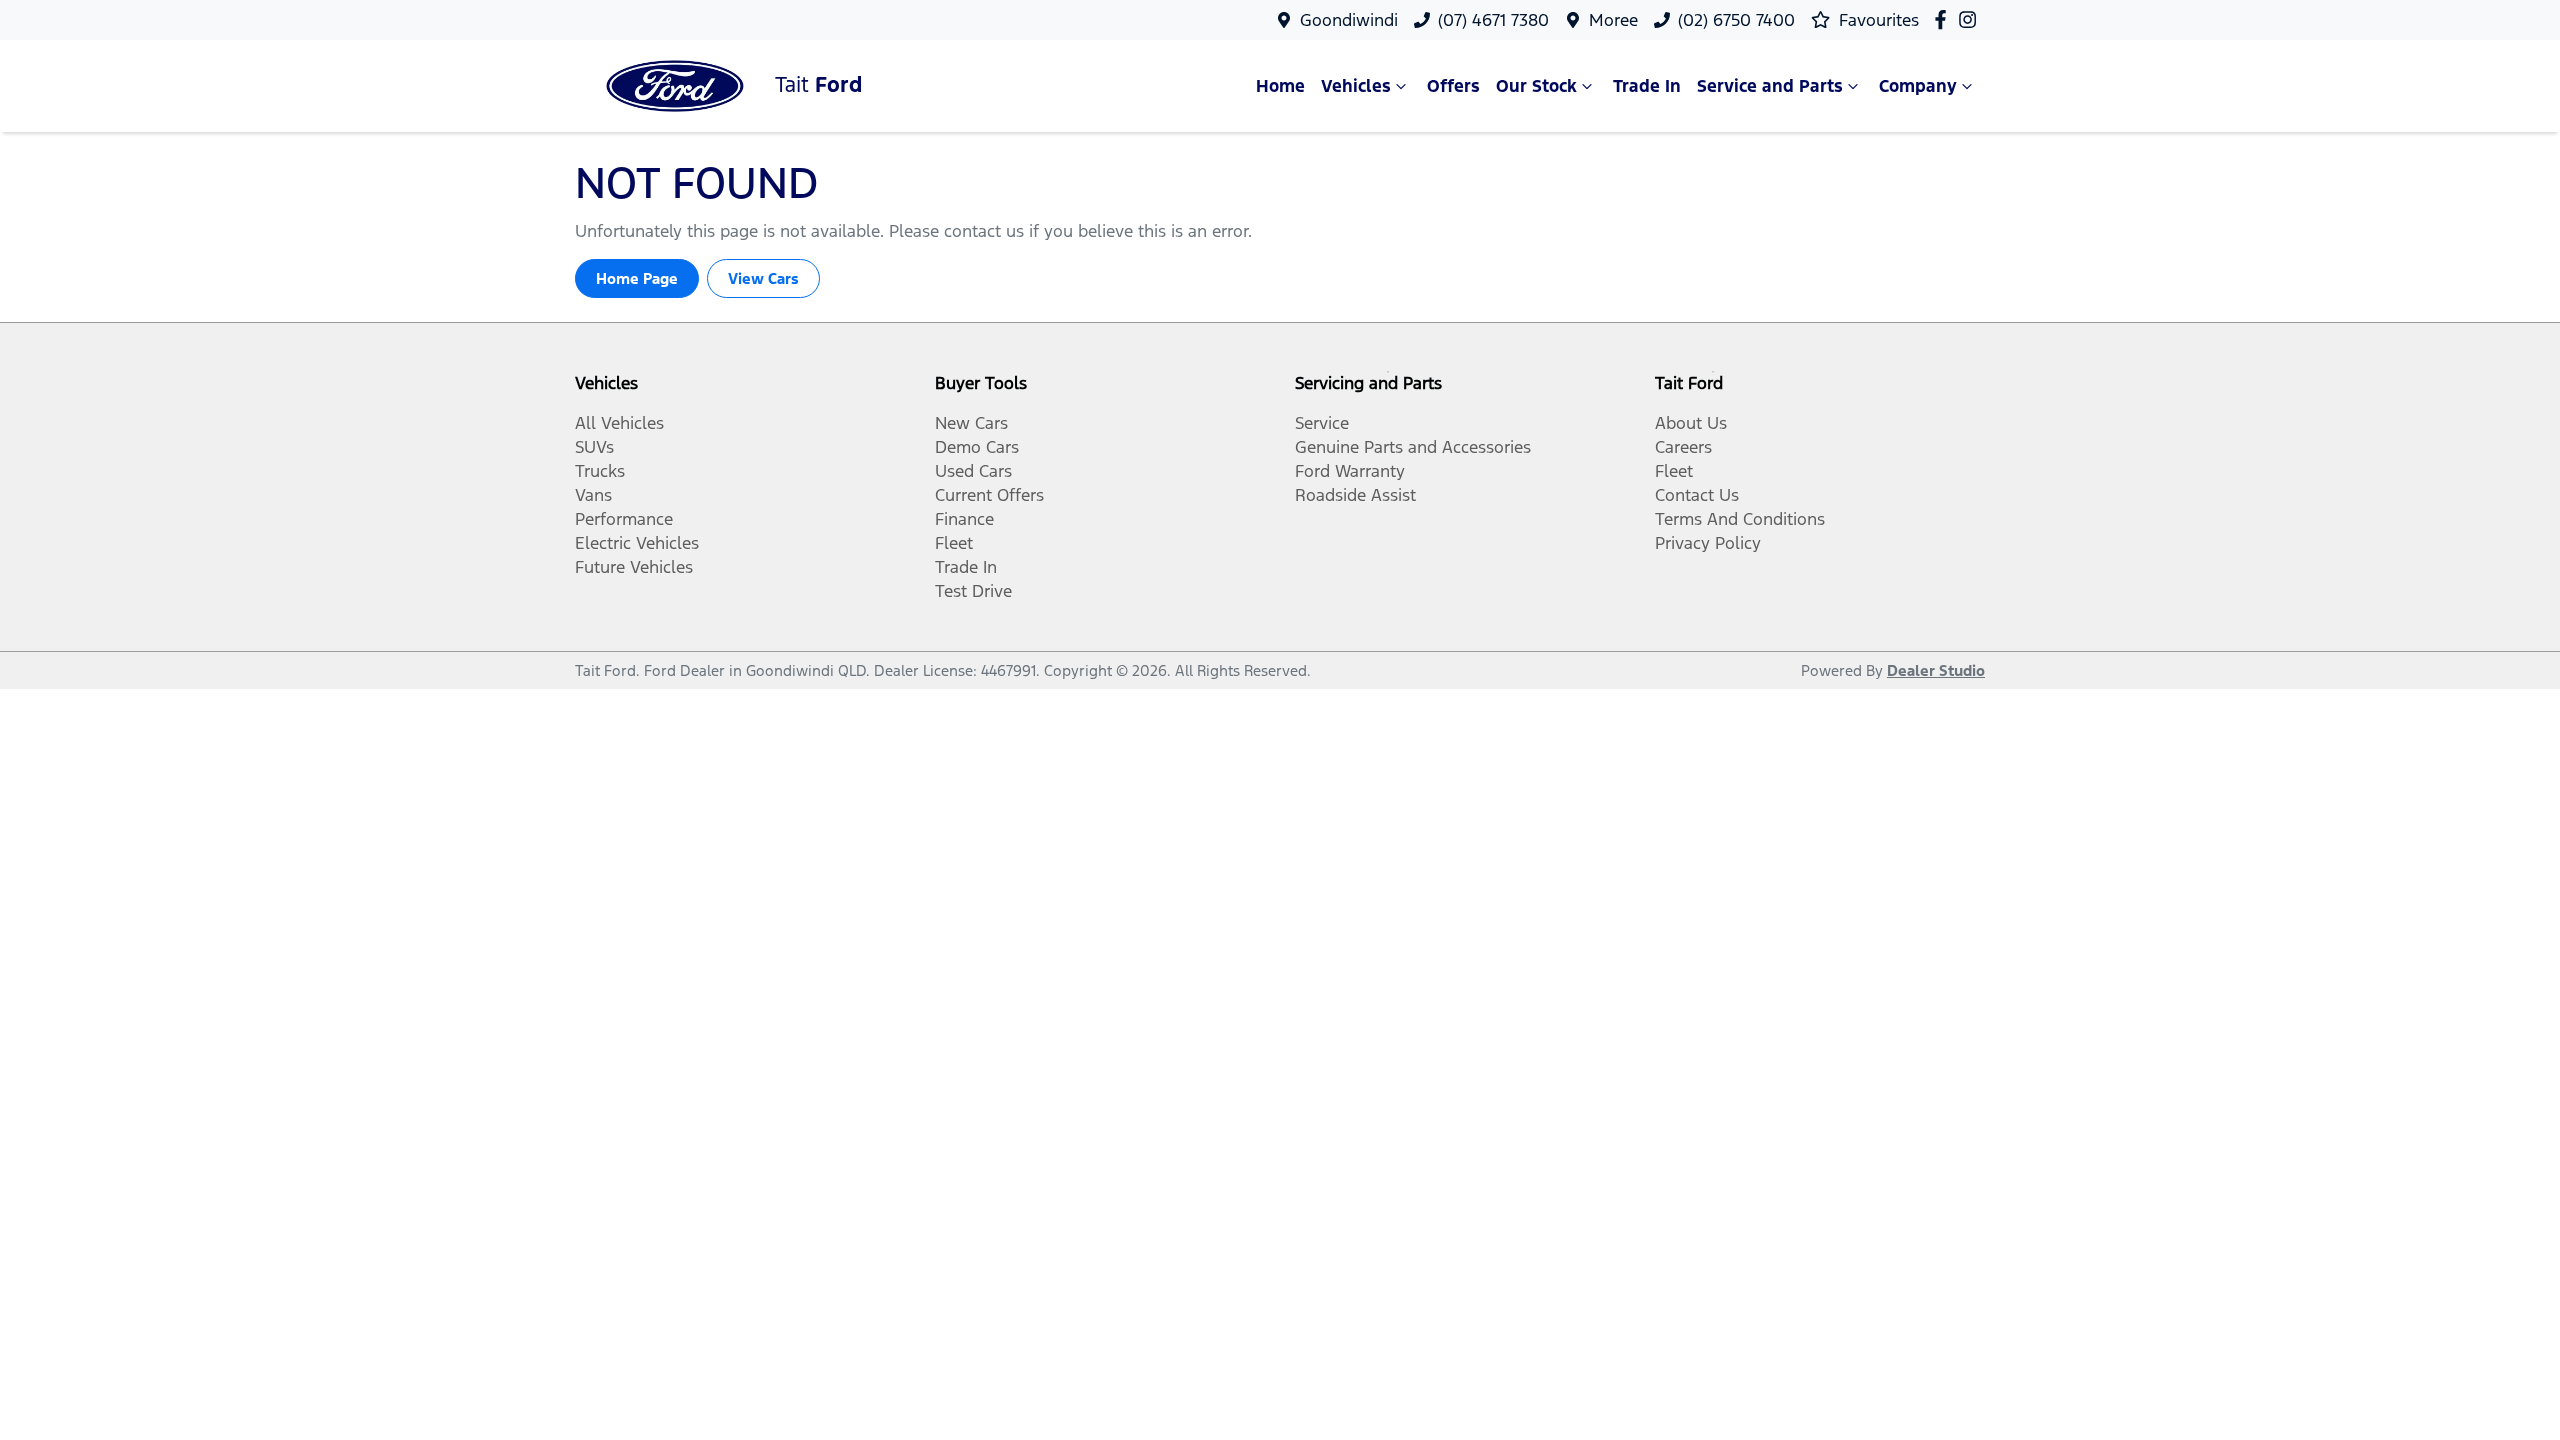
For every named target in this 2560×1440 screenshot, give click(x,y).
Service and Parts (1770, 86)
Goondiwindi (1349, 20)
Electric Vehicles (637, 543)
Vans (593, 495)
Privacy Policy (1708, 543)
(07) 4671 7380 (1493, 20)
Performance (624, 519)
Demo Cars (977, 447)
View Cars (763, 278)
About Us (1691, 423)
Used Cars (973, 471)
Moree (1613, 20)
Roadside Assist (1355, 495)
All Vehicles (619, 423)
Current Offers (989, 495)
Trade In (1647, 86)
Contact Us (1697, 495)
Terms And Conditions (1740, 519)
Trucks (600, 471)
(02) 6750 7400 (1736, 20)
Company (1918, 86)
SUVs (594, 447)
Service (1322, 423)
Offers (1453, 86)
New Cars (971, 423)
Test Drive (973, 591)
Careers (1683, 447)
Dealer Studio (1936, 670)
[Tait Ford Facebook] (1944, 19)
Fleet (954, 543)
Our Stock (1536, 86)
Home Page (637, 278)
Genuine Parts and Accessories (1413, 447)
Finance (964, 519)
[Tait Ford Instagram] (1971, 19)
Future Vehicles (634, 567)
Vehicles (1356, 86)
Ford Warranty (1350, 471)
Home (1280, 86)
